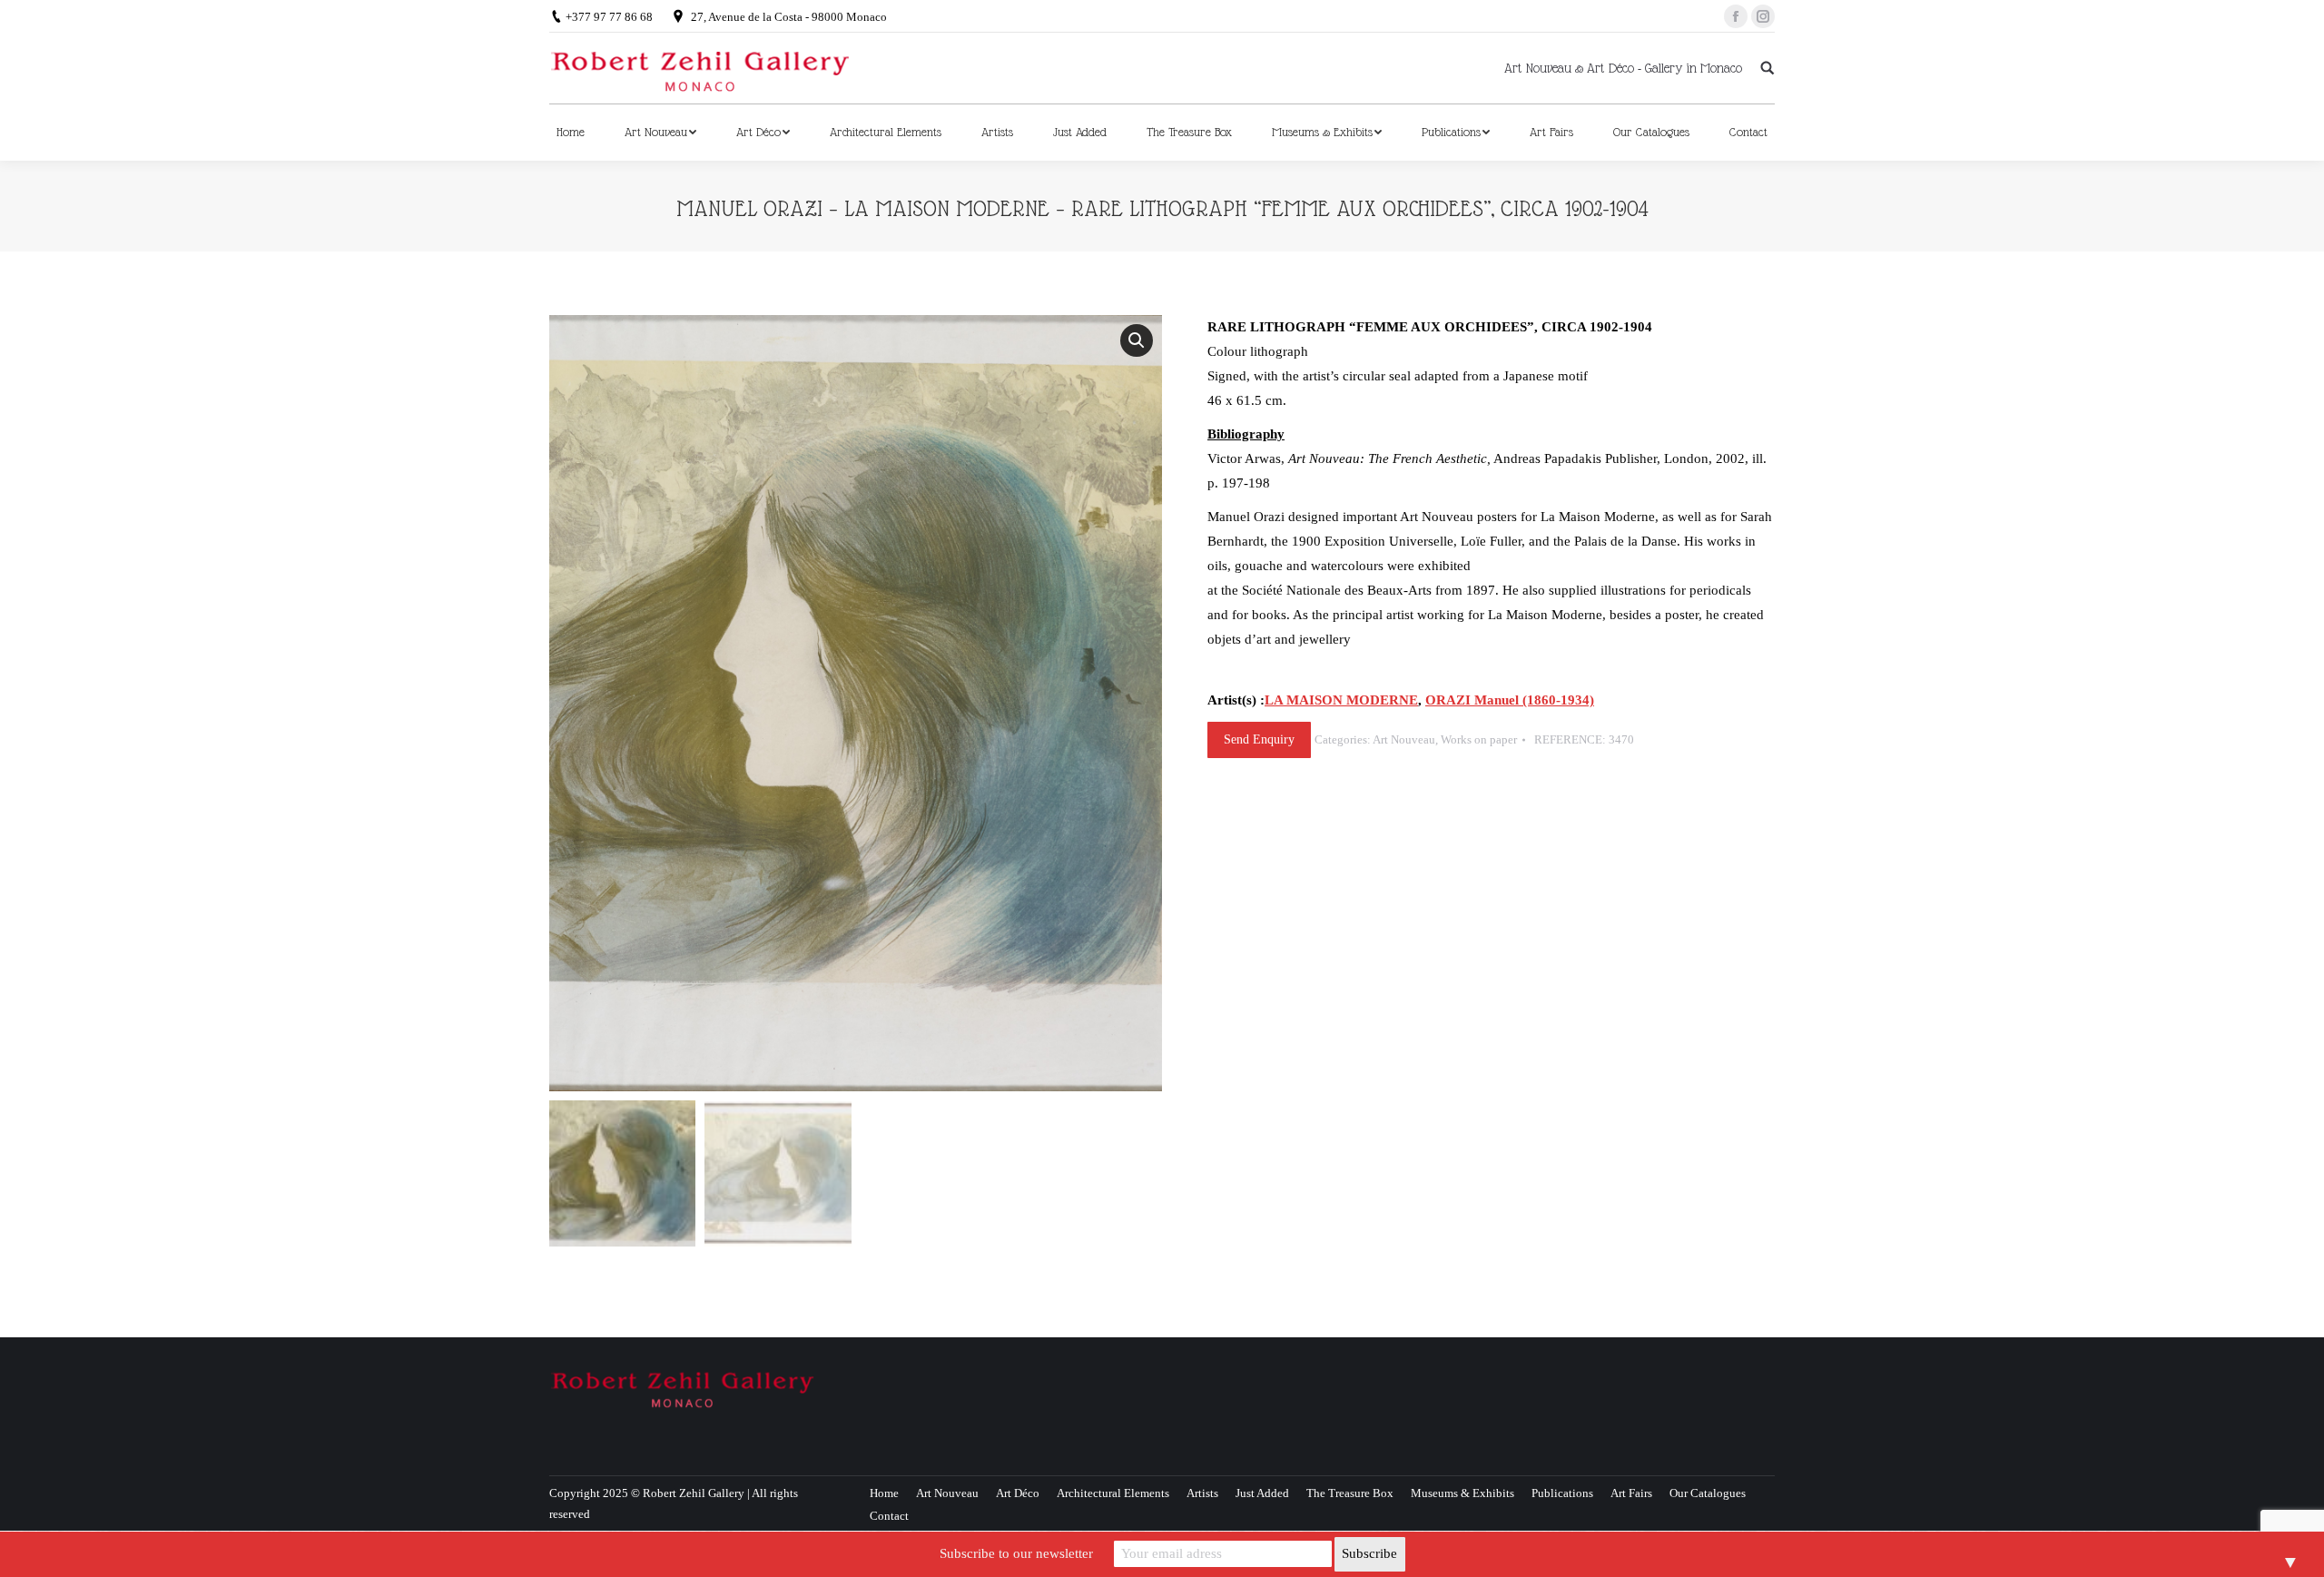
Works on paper (1479, 739)
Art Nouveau (1404, 739)
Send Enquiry (1259, 739)
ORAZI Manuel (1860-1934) (1510, 700)
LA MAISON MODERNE (1341, 700)
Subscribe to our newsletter (1016, 1553)
